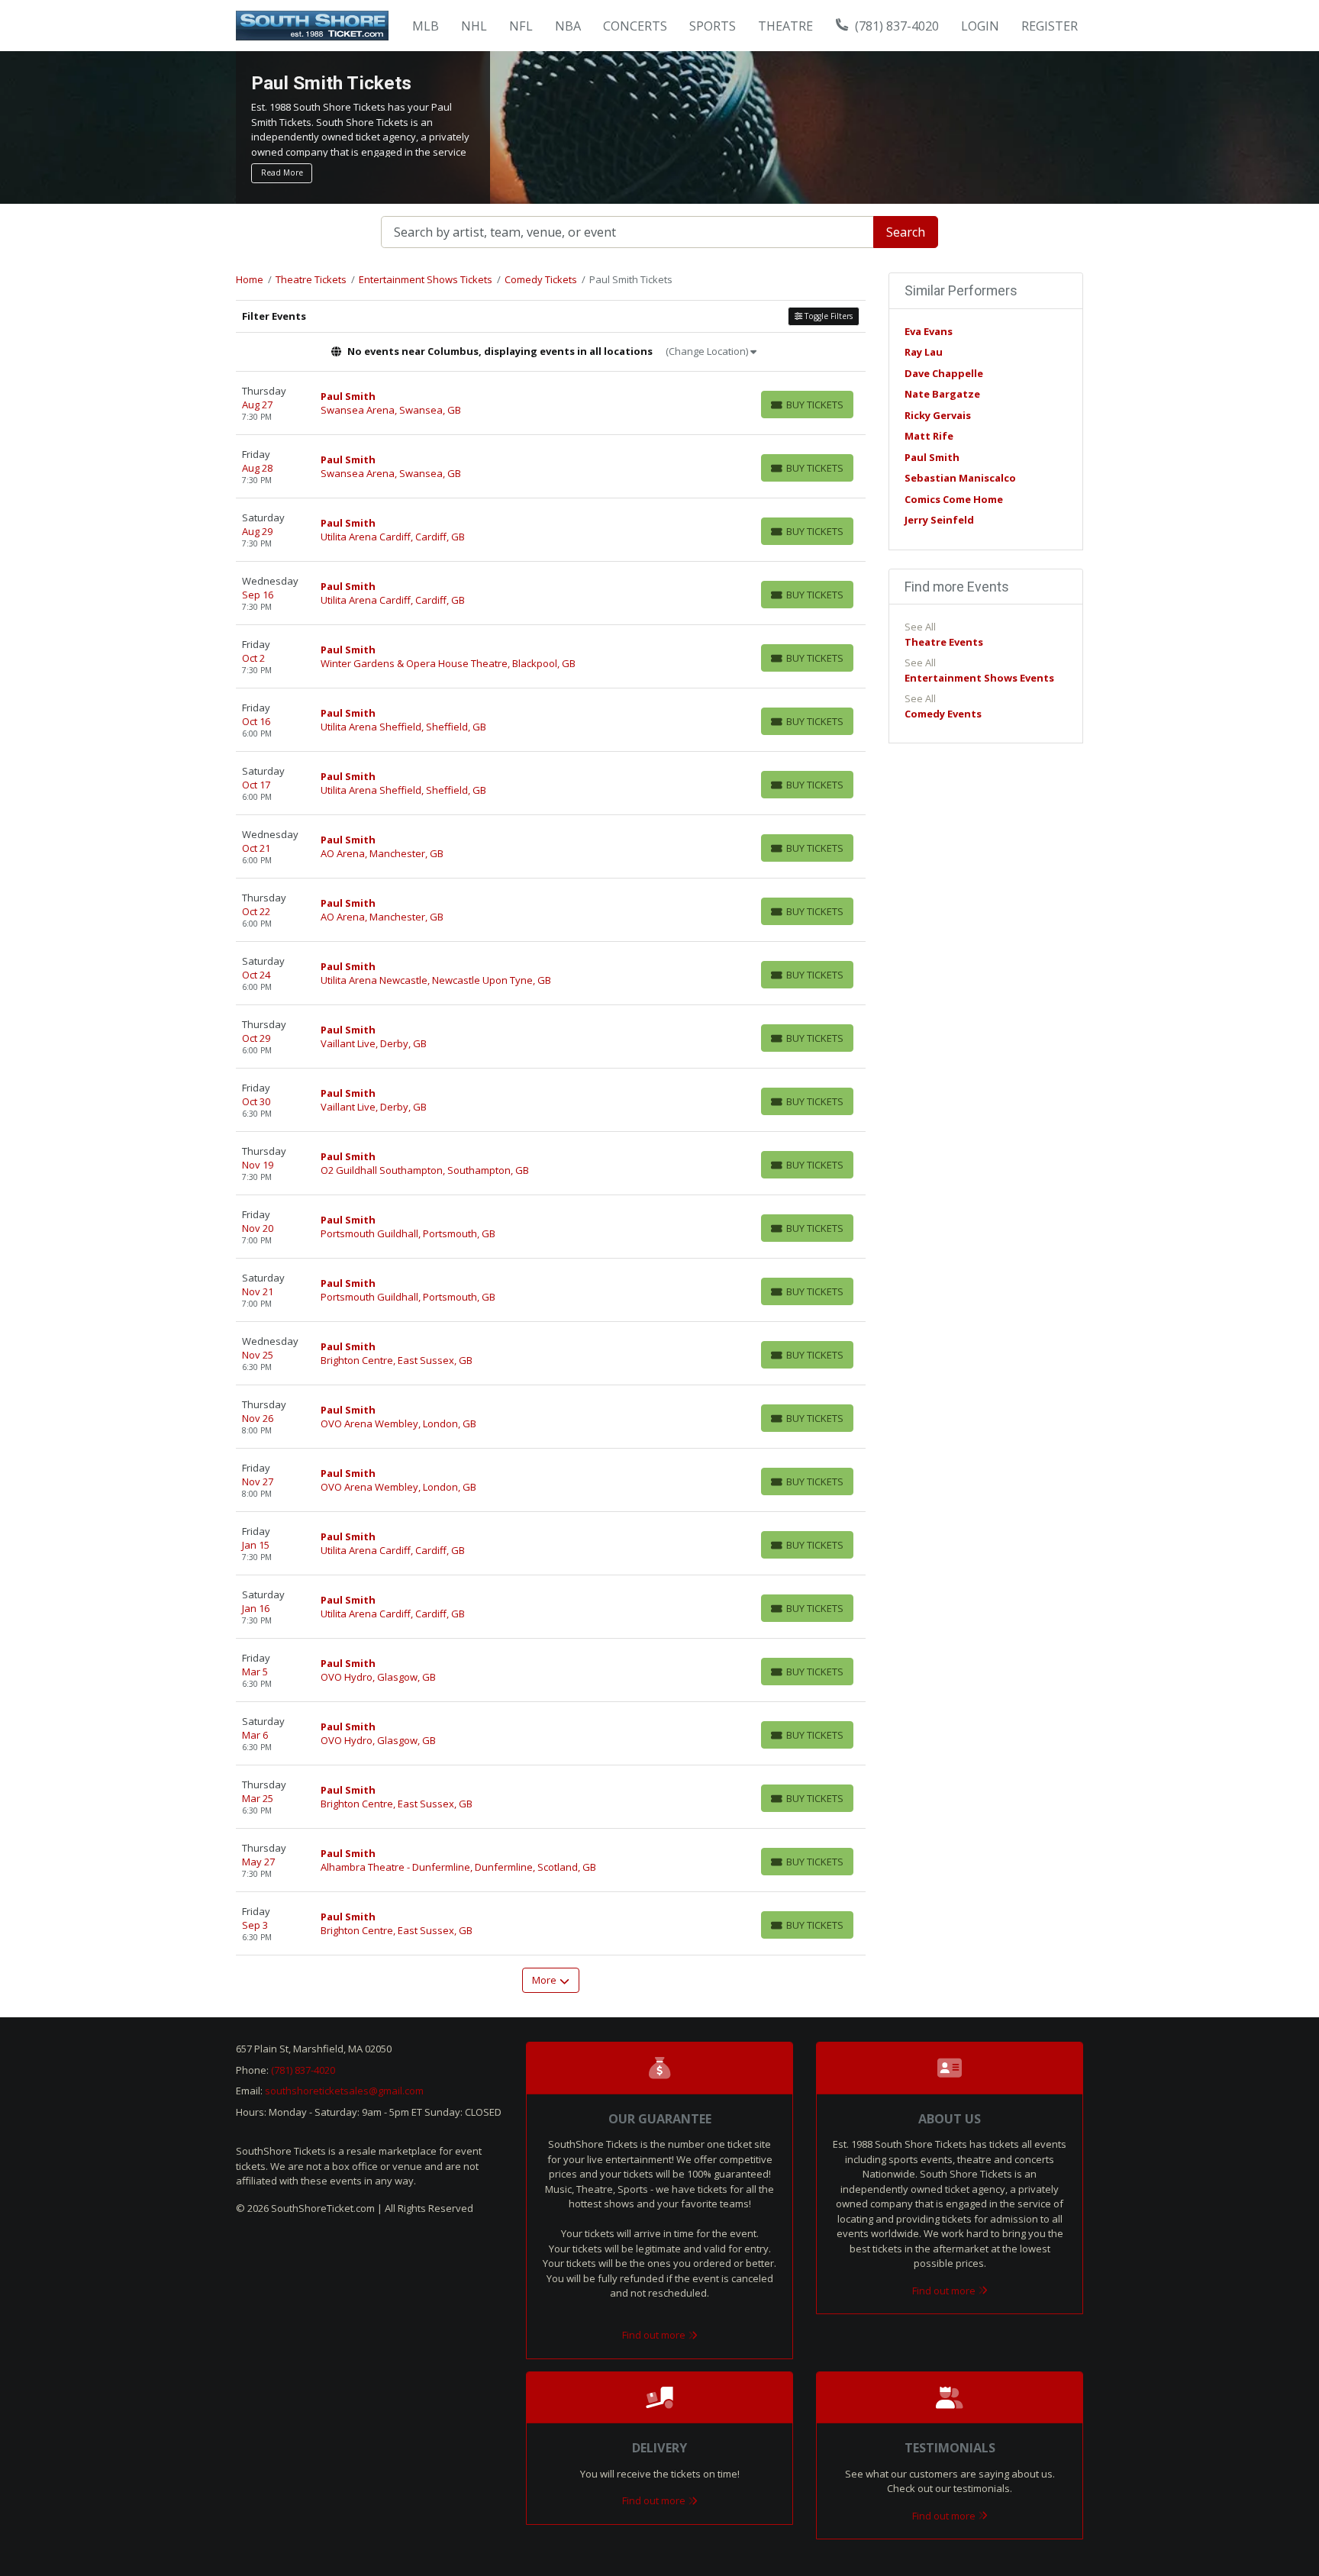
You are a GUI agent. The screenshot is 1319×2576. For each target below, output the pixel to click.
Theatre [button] (785, 26)
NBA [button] (568, 26)
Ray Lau (924, 352)
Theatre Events (944, 642)
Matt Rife (929, 436)
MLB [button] (426, 26)
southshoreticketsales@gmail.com (344, 2091)
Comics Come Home (954, 499)
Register (1050, 26)
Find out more (655, 2335)
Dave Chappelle (944, 373)
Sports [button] (713, 26)
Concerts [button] (635, 26)
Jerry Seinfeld (939, 520)
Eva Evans (929, 331)
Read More (282, 172)
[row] (551, 403)
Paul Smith (932, 457)
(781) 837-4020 (895, 26)
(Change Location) (708, 351)
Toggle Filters (827, 316)
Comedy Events (943, 714)
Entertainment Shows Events (979, 678)
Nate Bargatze (942, 394)
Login (980, 26)
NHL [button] (474, 26)
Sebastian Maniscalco (960, 478)
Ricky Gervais (938, 415)
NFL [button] (521, 26)
